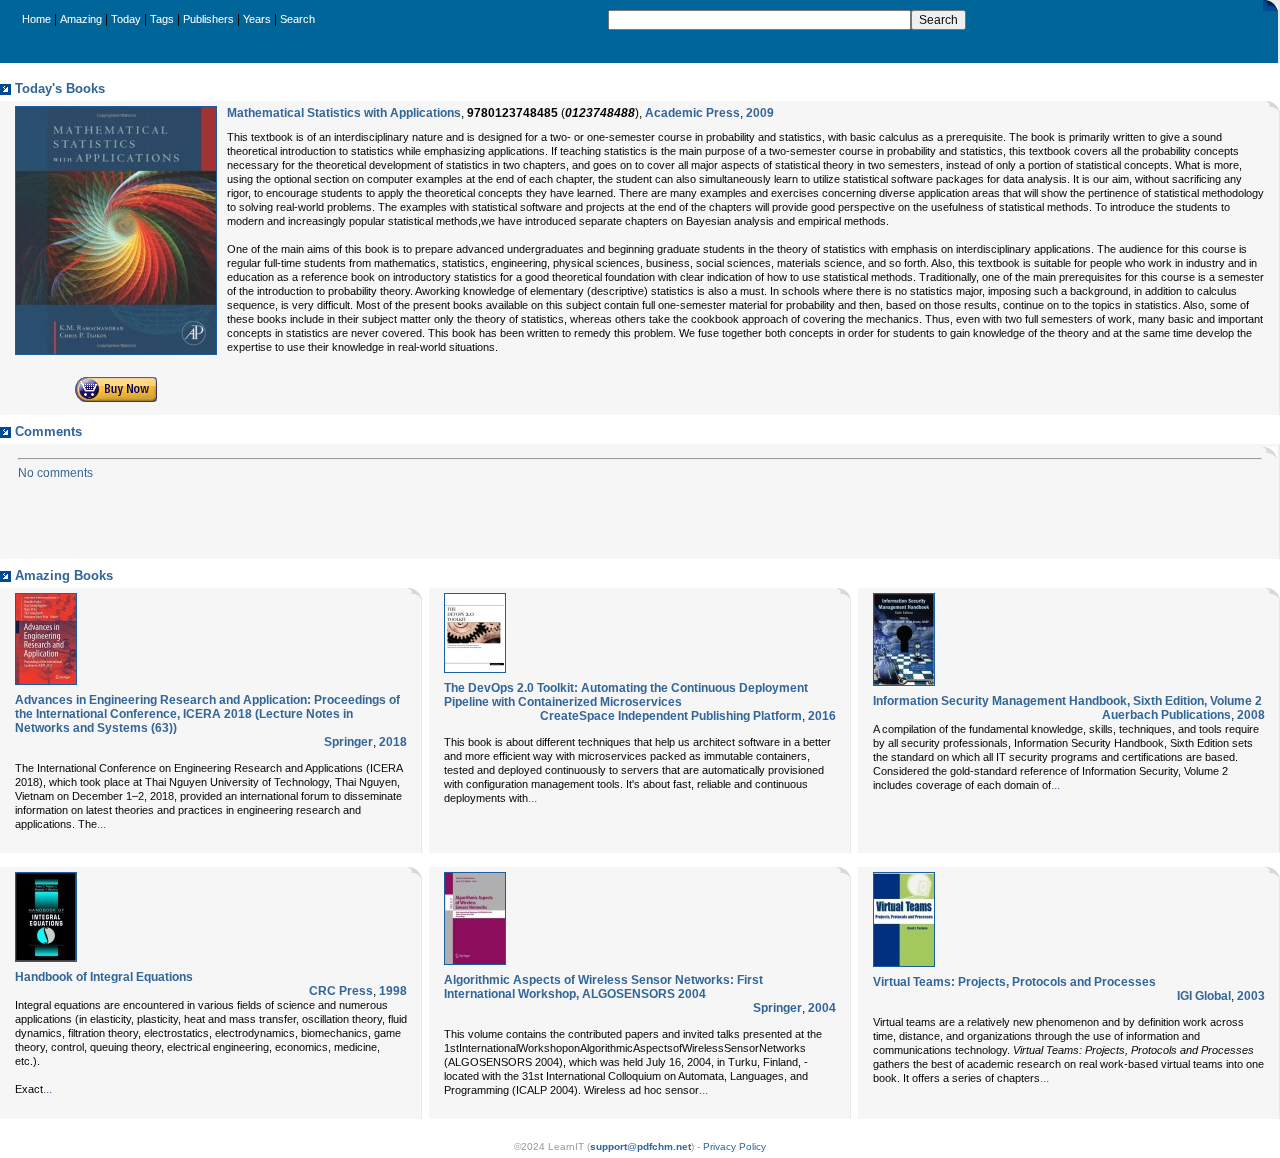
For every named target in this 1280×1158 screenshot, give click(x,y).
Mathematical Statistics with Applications (344, 113)
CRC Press (341, 991)
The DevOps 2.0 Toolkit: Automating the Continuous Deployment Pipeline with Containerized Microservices (626, 695)
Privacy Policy (734, 1146)
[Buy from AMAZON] (116, 398)
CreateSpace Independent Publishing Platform (671, 716)
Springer (348, 742)
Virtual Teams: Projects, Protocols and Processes (1014, 982)
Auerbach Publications (1166, 715)
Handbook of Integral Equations (104, 977)
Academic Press (692, 113)
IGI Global (1204, 996)
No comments (55, 473)
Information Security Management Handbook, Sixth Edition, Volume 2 (1067, 701)
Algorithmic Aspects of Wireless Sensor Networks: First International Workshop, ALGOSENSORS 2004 (603, 987)
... (101, 824)
